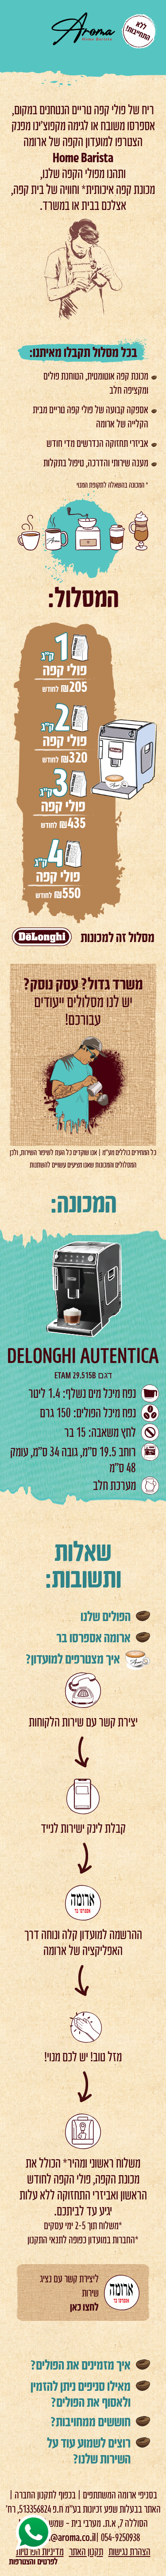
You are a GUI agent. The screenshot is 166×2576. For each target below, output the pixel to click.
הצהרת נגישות (129, 2551)
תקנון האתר (86, 2551)
